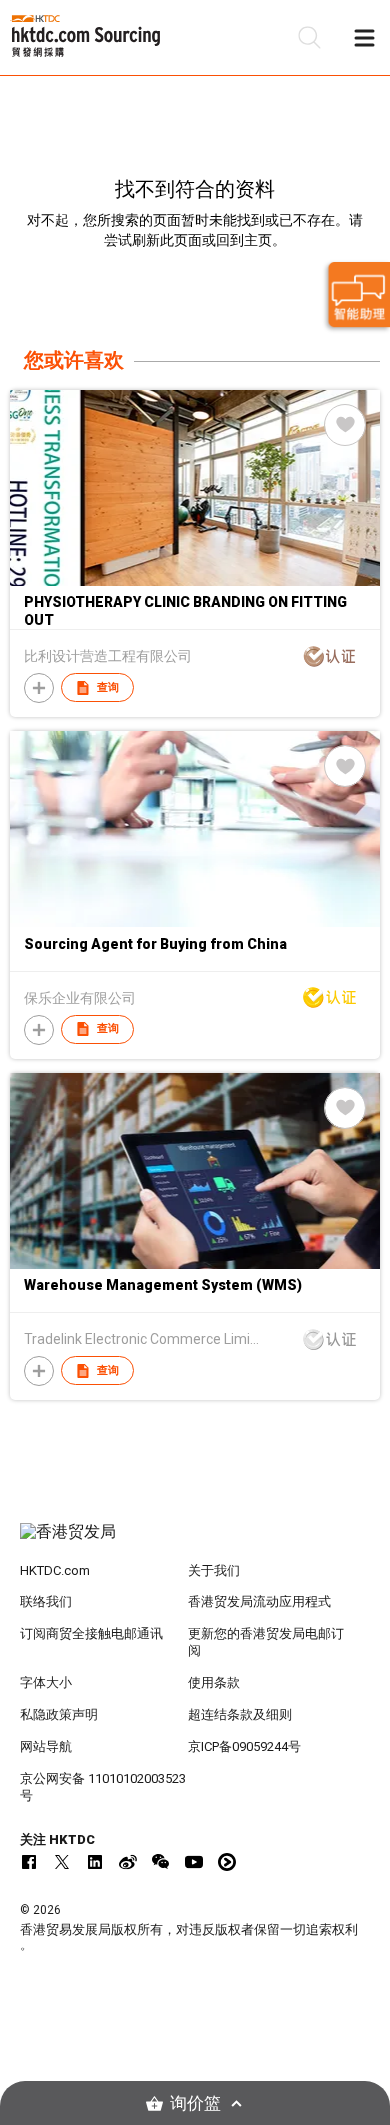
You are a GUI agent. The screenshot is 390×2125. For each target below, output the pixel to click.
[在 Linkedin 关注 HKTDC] (95, 1862)
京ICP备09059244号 (244, 1746)
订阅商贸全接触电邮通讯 (91, 1633)
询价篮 (195, 2103)
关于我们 (214, 1570)
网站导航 (46, 1746)
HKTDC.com (55, 1570)
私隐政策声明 (59, 1714)
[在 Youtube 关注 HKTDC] (194, 1862)
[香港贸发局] (195, 1542)
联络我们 (46, 1601)
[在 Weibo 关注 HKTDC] (128, 1862)
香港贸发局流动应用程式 (259, 1601)
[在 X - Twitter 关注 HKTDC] (62, 1862)
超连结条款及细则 (240, 1714)
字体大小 (46, 1682)
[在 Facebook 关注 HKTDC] (29, 1862)
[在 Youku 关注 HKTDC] (227, 1862)
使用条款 (214, 1682)
